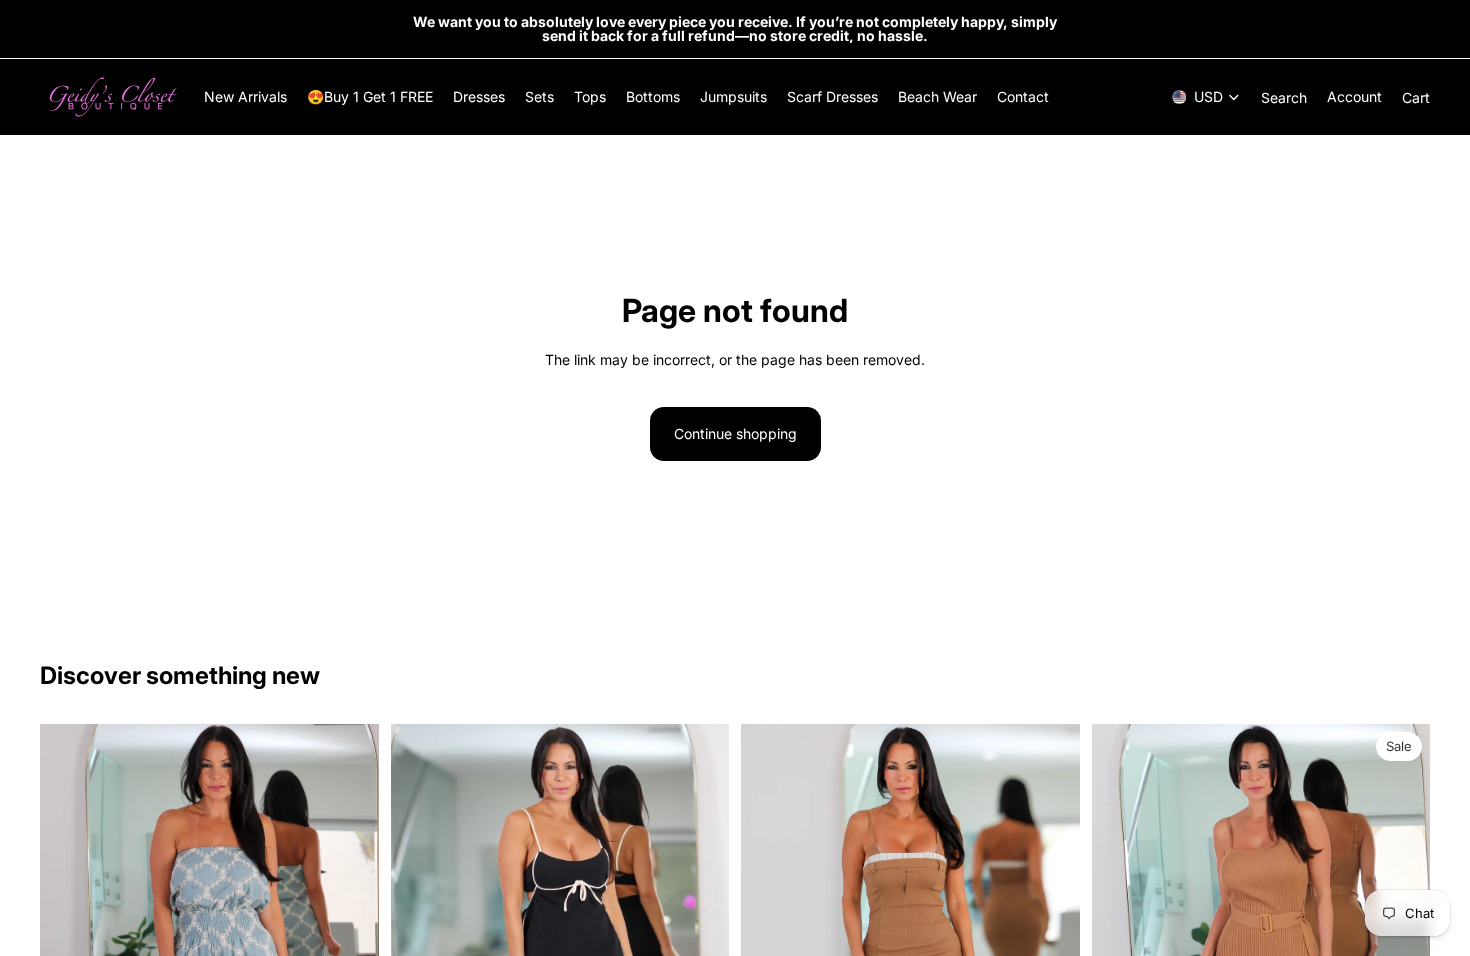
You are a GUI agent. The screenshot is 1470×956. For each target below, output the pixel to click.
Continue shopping (735, 433)
